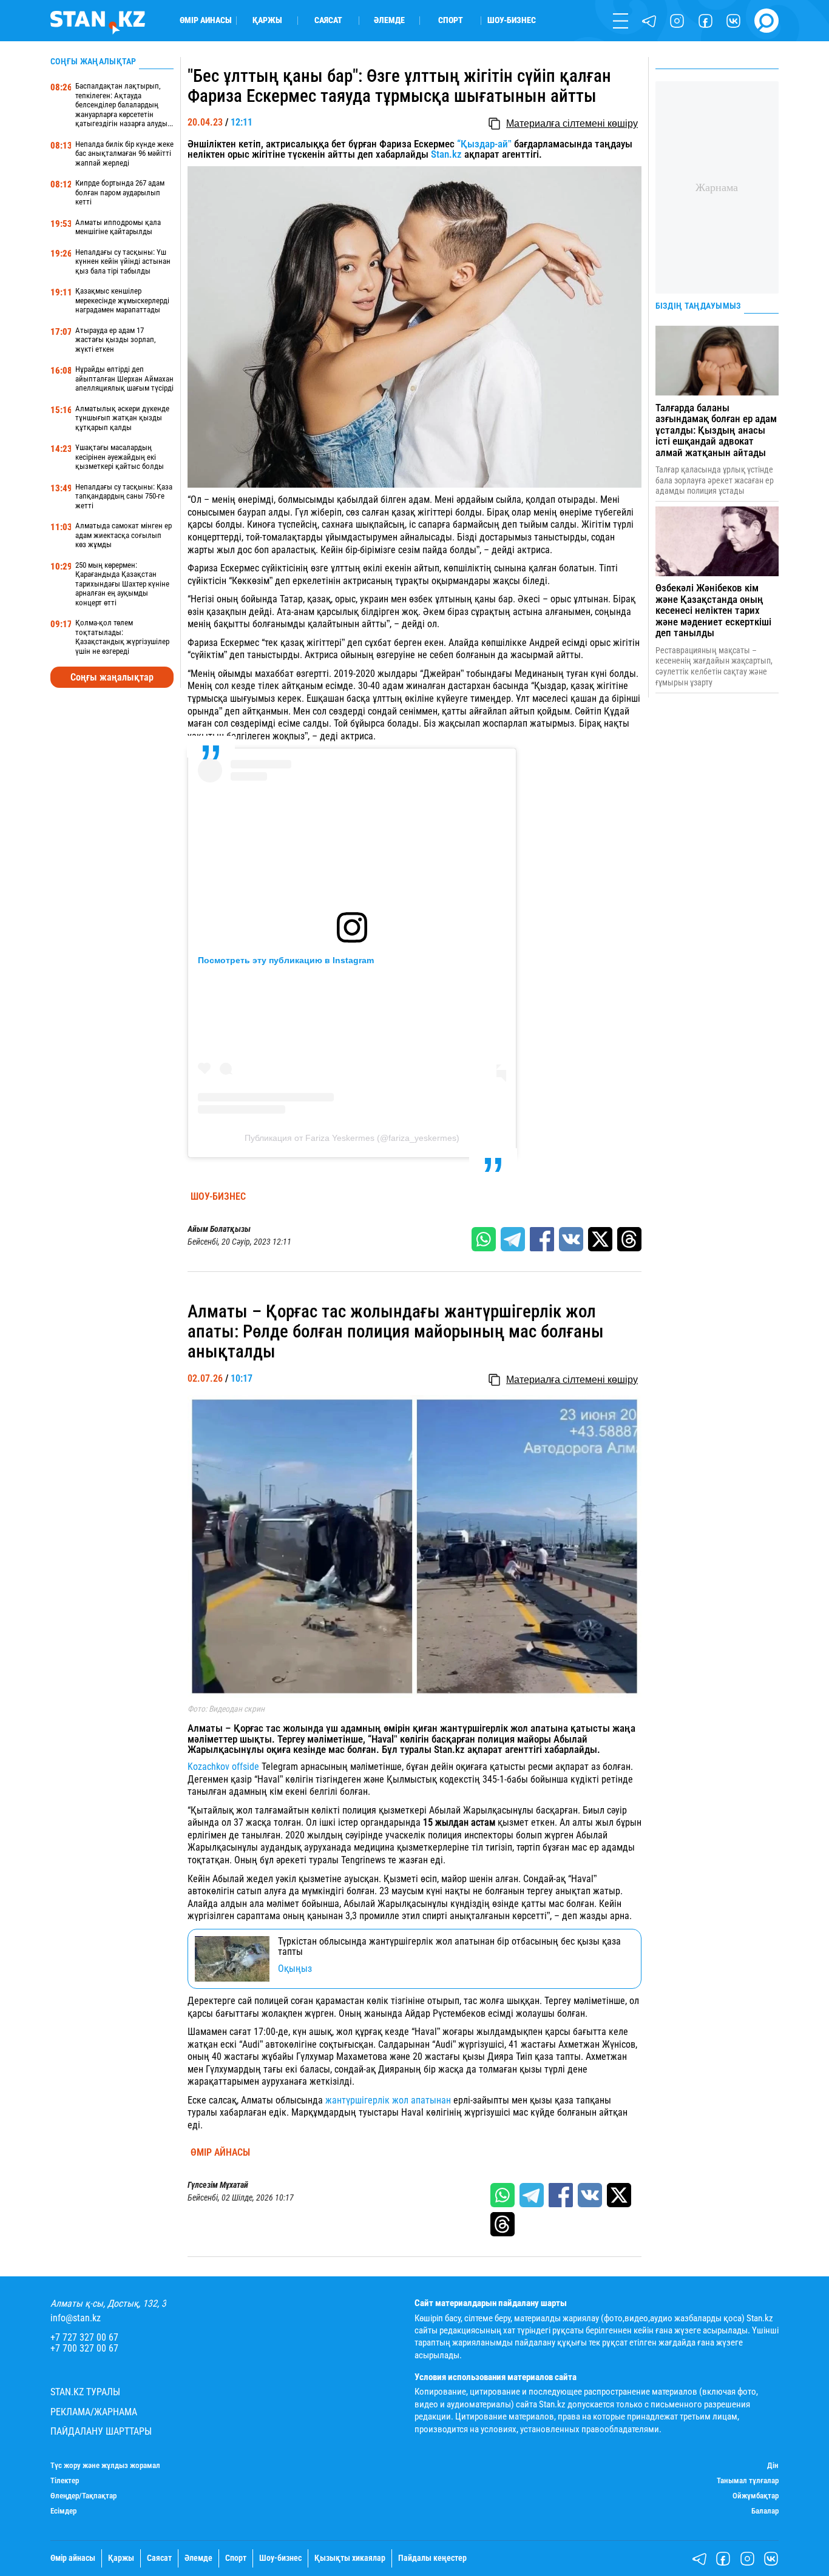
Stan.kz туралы (85, 2392)
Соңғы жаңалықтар (112, 677)
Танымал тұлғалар (748, 2481)
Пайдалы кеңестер (432, 2558)
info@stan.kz (76, 2318)
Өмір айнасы (206, 21)
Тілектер (65, 2481)
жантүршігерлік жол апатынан (388, 2100)
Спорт (451, 21)
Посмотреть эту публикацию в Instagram (286, 960)
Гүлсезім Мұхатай (218, 2185)
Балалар (765, 2511)
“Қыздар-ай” (484, 144)
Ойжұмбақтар (756, 2496)
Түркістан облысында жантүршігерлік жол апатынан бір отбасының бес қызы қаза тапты (449, 1947)
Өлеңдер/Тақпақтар (83, 2496)
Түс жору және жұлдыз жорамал (105, 2466)
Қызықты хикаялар (350, 2558)
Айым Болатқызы (219, 1229)
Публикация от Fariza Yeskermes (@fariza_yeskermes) (352, 1138)
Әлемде (389, 21)
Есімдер (63, 2511)
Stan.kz (446, 154)
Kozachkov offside (223, 1767)
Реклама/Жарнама (94, 2412)
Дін (773, 2466)
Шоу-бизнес (512, 21)
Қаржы (267, 21)
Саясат (328, 21)
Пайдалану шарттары (101, 2432)
